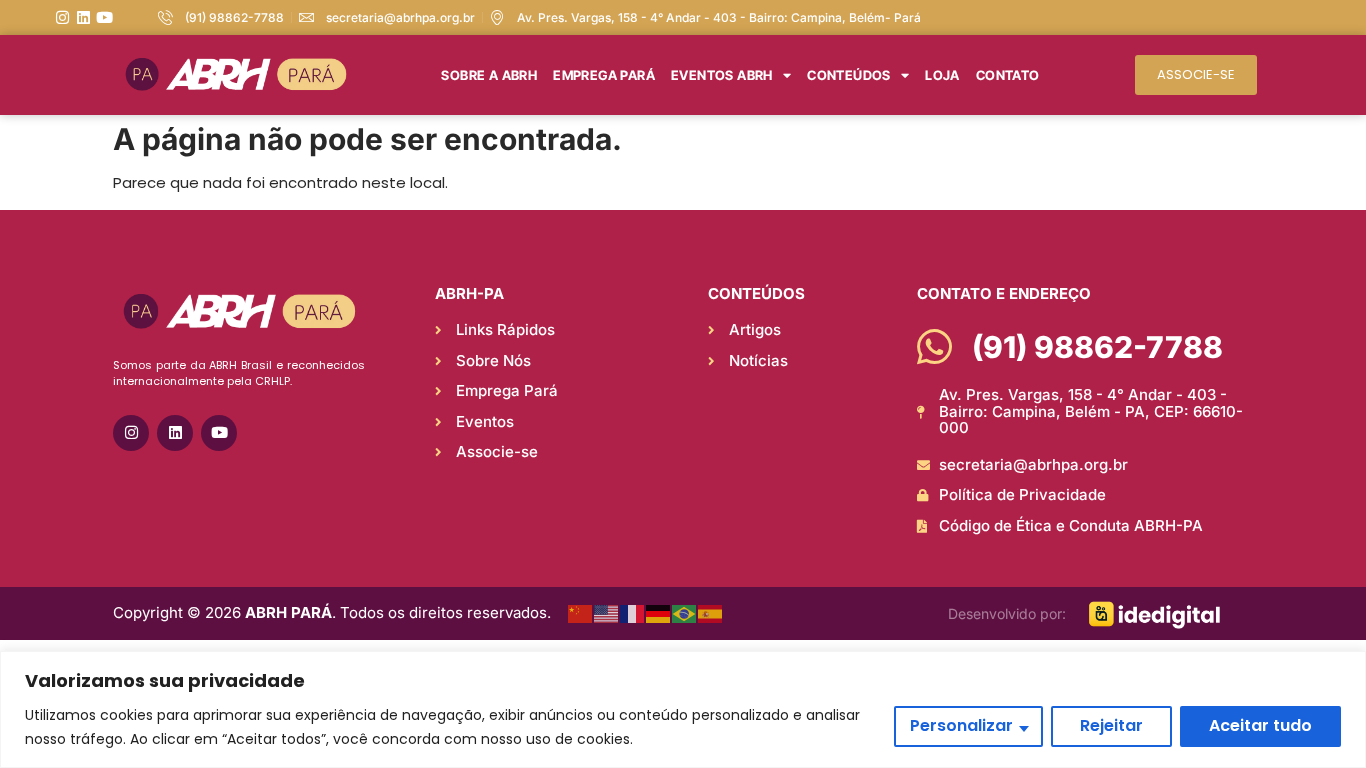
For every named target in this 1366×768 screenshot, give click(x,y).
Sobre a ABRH (489, 75)
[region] (683, 709)
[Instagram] (62, 17)
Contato (1008, 75)
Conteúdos (849, 75)
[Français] (633, 613)
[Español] (711, 613)
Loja (942, 75)
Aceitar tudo (1260, 725)
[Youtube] (104, 17)
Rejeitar (1111, 725)
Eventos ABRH (722, 75)
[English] (607, 613)
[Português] (685, 613)
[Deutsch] (659, 613)
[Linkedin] (83, 17)
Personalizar (961, 725)
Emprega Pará (604, 75)
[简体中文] (581, 613)
